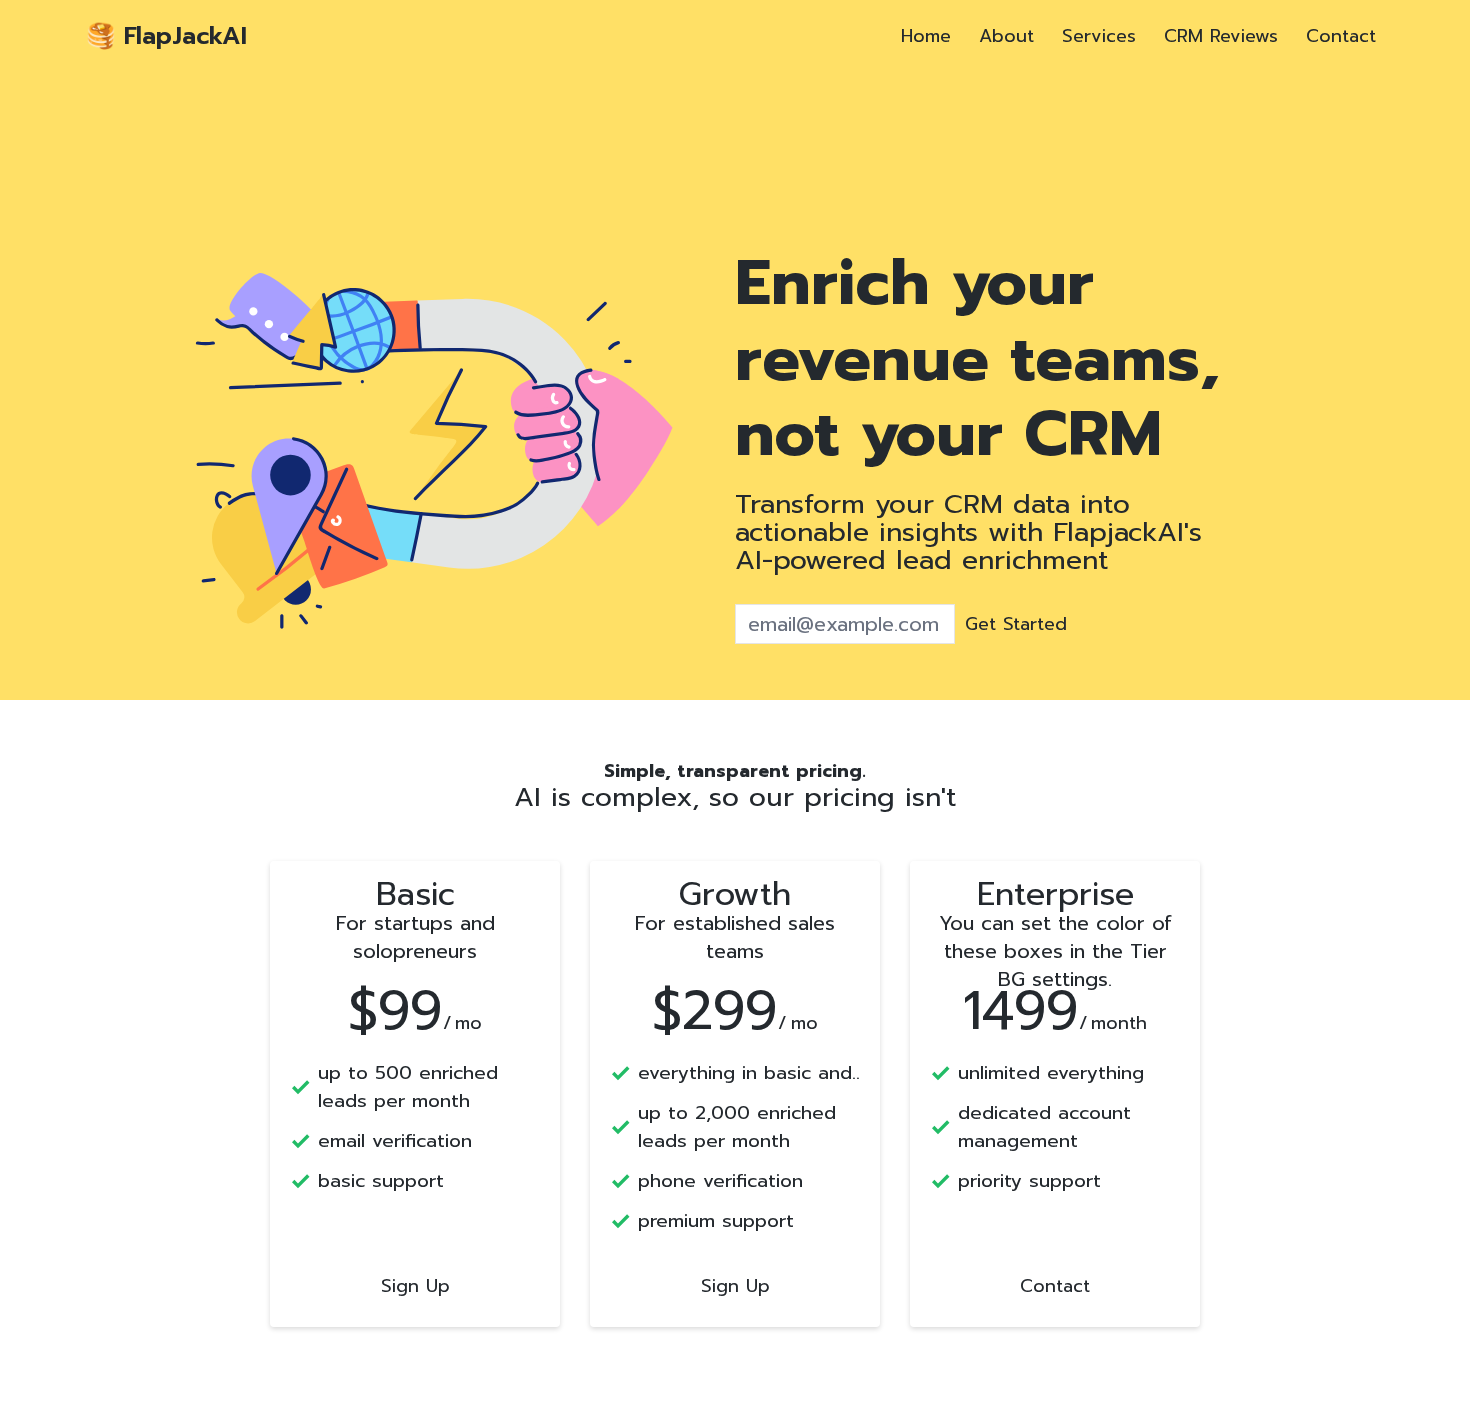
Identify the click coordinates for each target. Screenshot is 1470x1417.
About (1006, 36)
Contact (1341, 36)
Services (1099, 36)
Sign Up (415, 1286)
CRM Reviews (1221, 36)
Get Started (1016, 624)
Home (926, 36)
